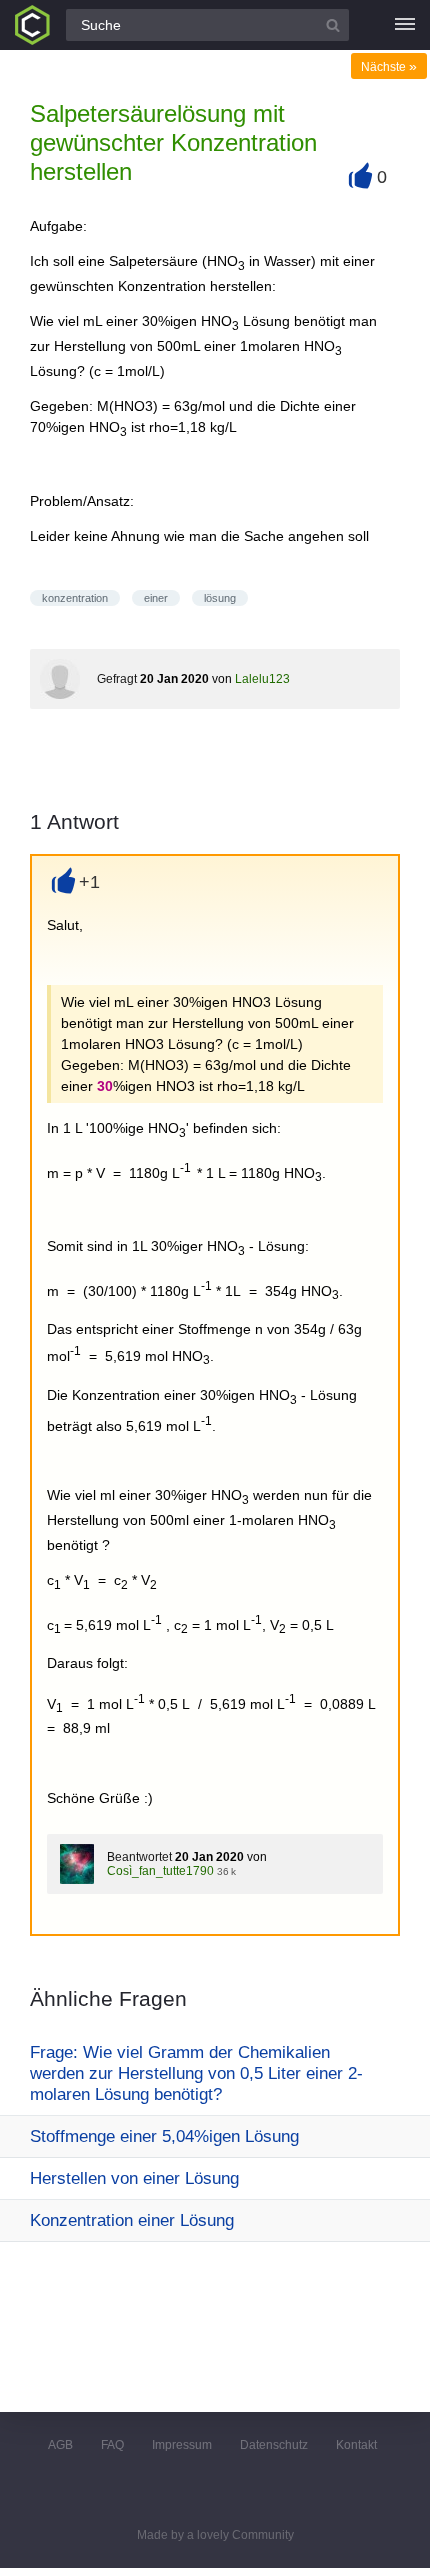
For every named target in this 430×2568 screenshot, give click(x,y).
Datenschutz (274, 2445)
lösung (220, 598)
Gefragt (117, 679)
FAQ (112, 2445)
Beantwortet (139, 1857)
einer (156, 598)
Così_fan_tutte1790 (160, 1871)
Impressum (182, 2445)
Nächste (389, 67)
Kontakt (356, 2445)
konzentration (75, 598)
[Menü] (405, 25)
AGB (60, 2445)
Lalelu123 (262, 679)
